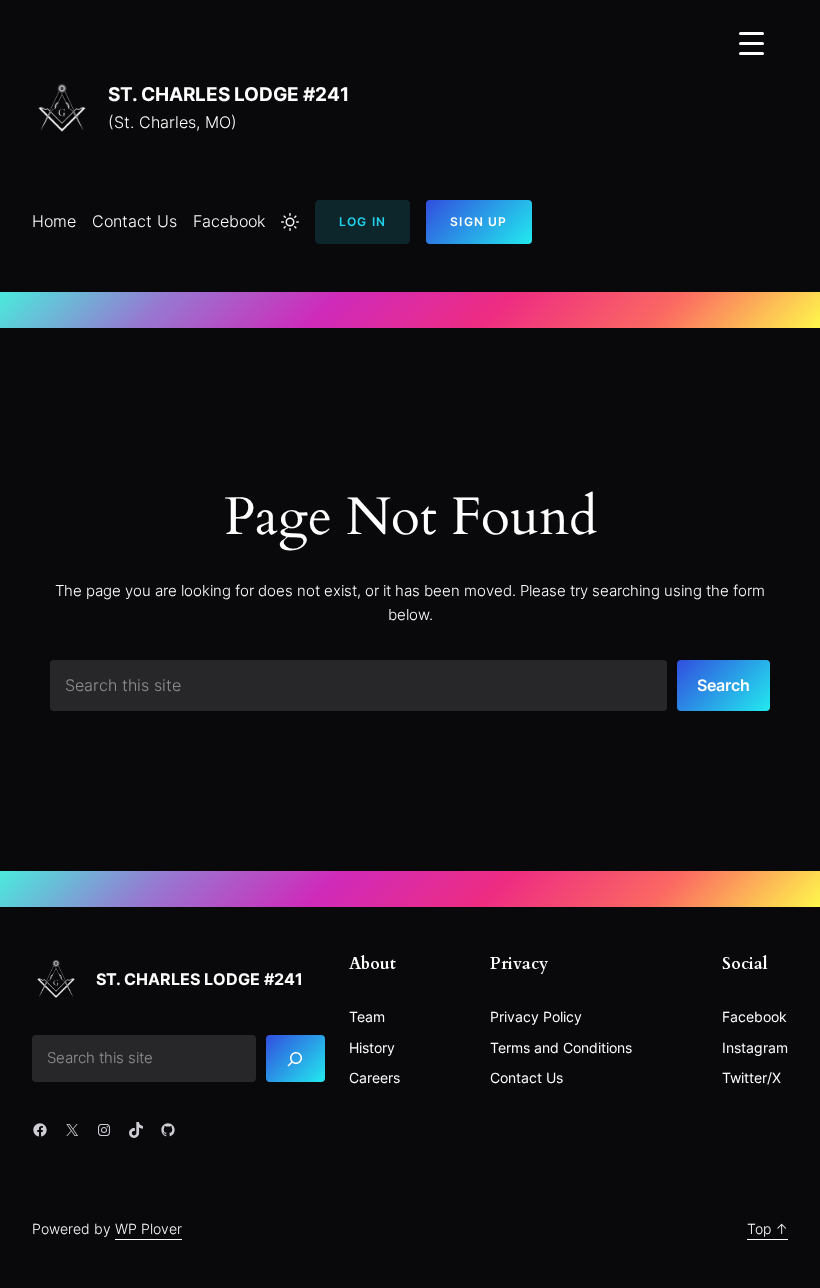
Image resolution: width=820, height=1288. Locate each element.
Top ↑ (767, 1228)
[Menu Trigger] (751, 42)
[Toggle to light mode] (290, 222)
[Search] (295, 1058)
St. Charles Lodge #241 (228, 94)
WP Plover (148, 1228)
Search (723, 685)
